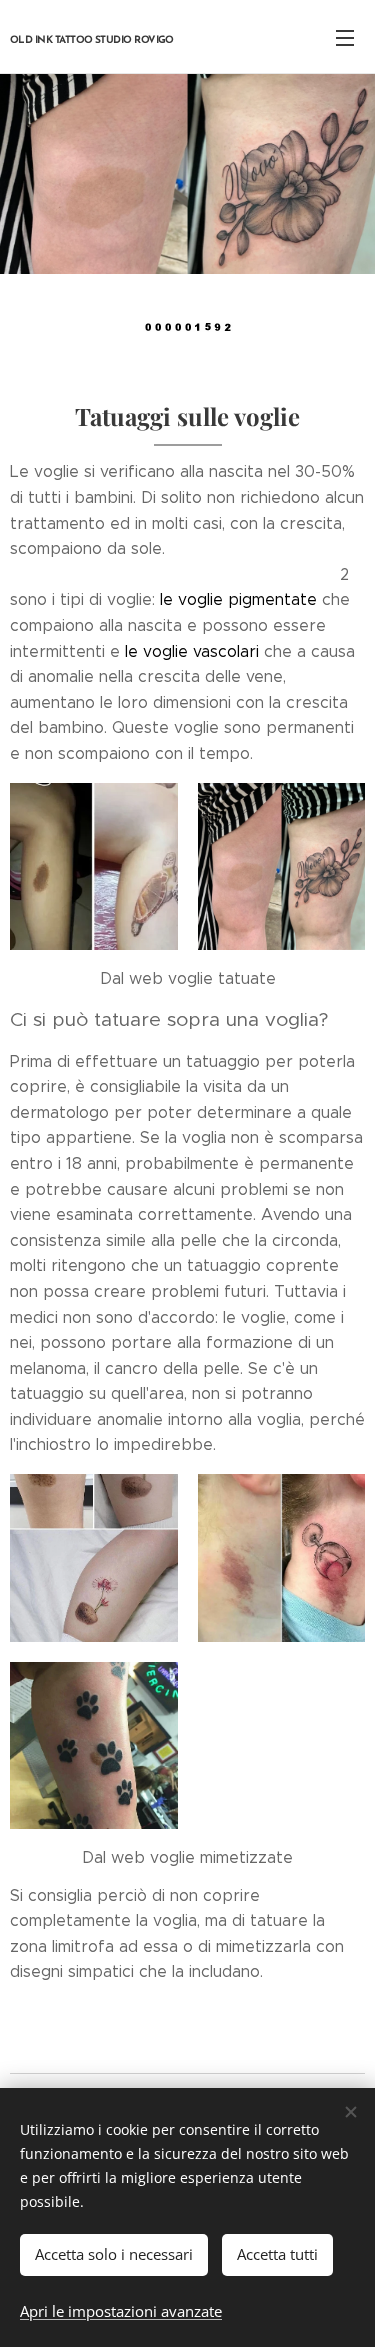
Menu (345, 37)
